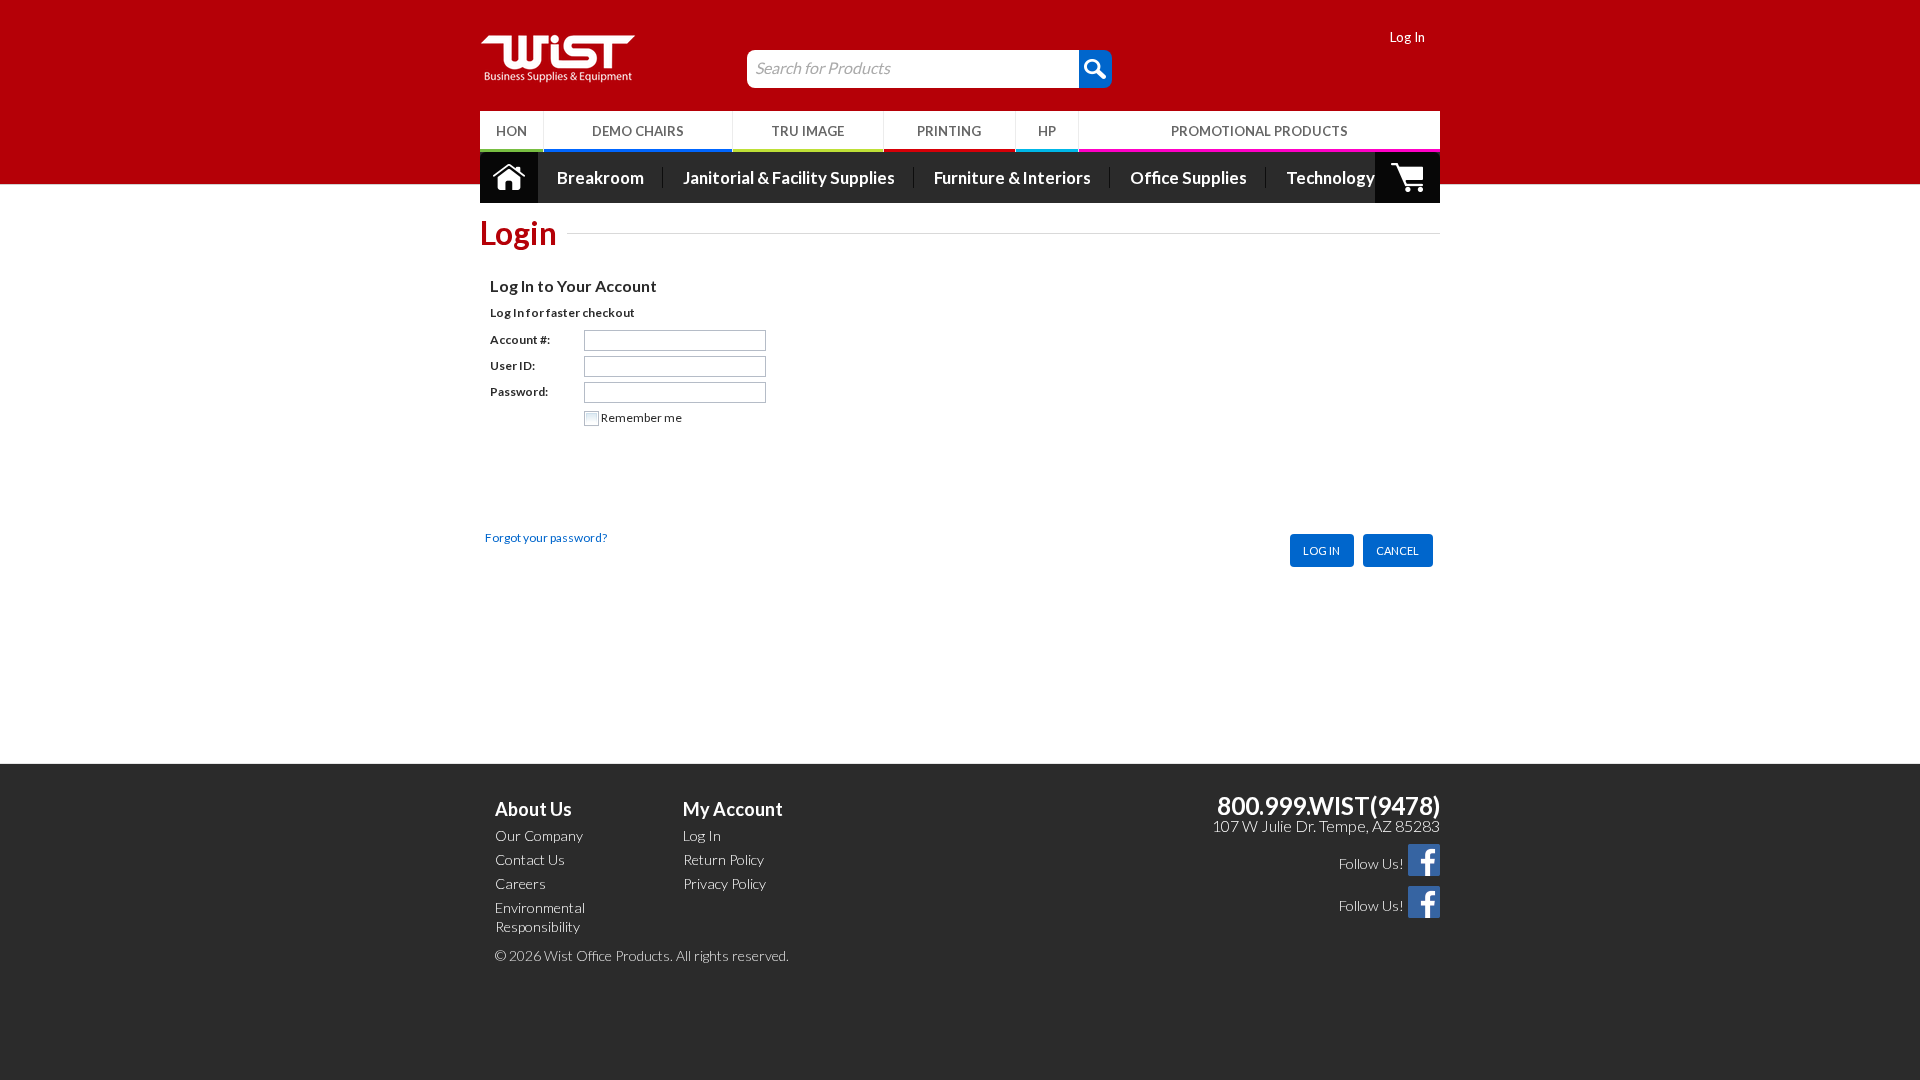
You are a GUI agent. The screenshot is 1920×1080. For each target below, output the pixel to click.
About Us (533, 809)
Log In (1407, 37)
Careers (520, 883)
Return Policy (723, 859)
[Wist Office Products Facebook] (1424, 858)
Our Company (539, 835)
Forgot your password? (546, 537)
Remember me (641, 417)
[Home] (509, 177)
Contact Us (530, 859)
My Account (733, 809)
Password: (519, 391)
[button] (960, 249)
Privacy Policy (724, 883)
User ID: (512, 365)
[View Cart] (1407, 177)
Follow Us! (1371, 863)
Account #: (520, 339)
